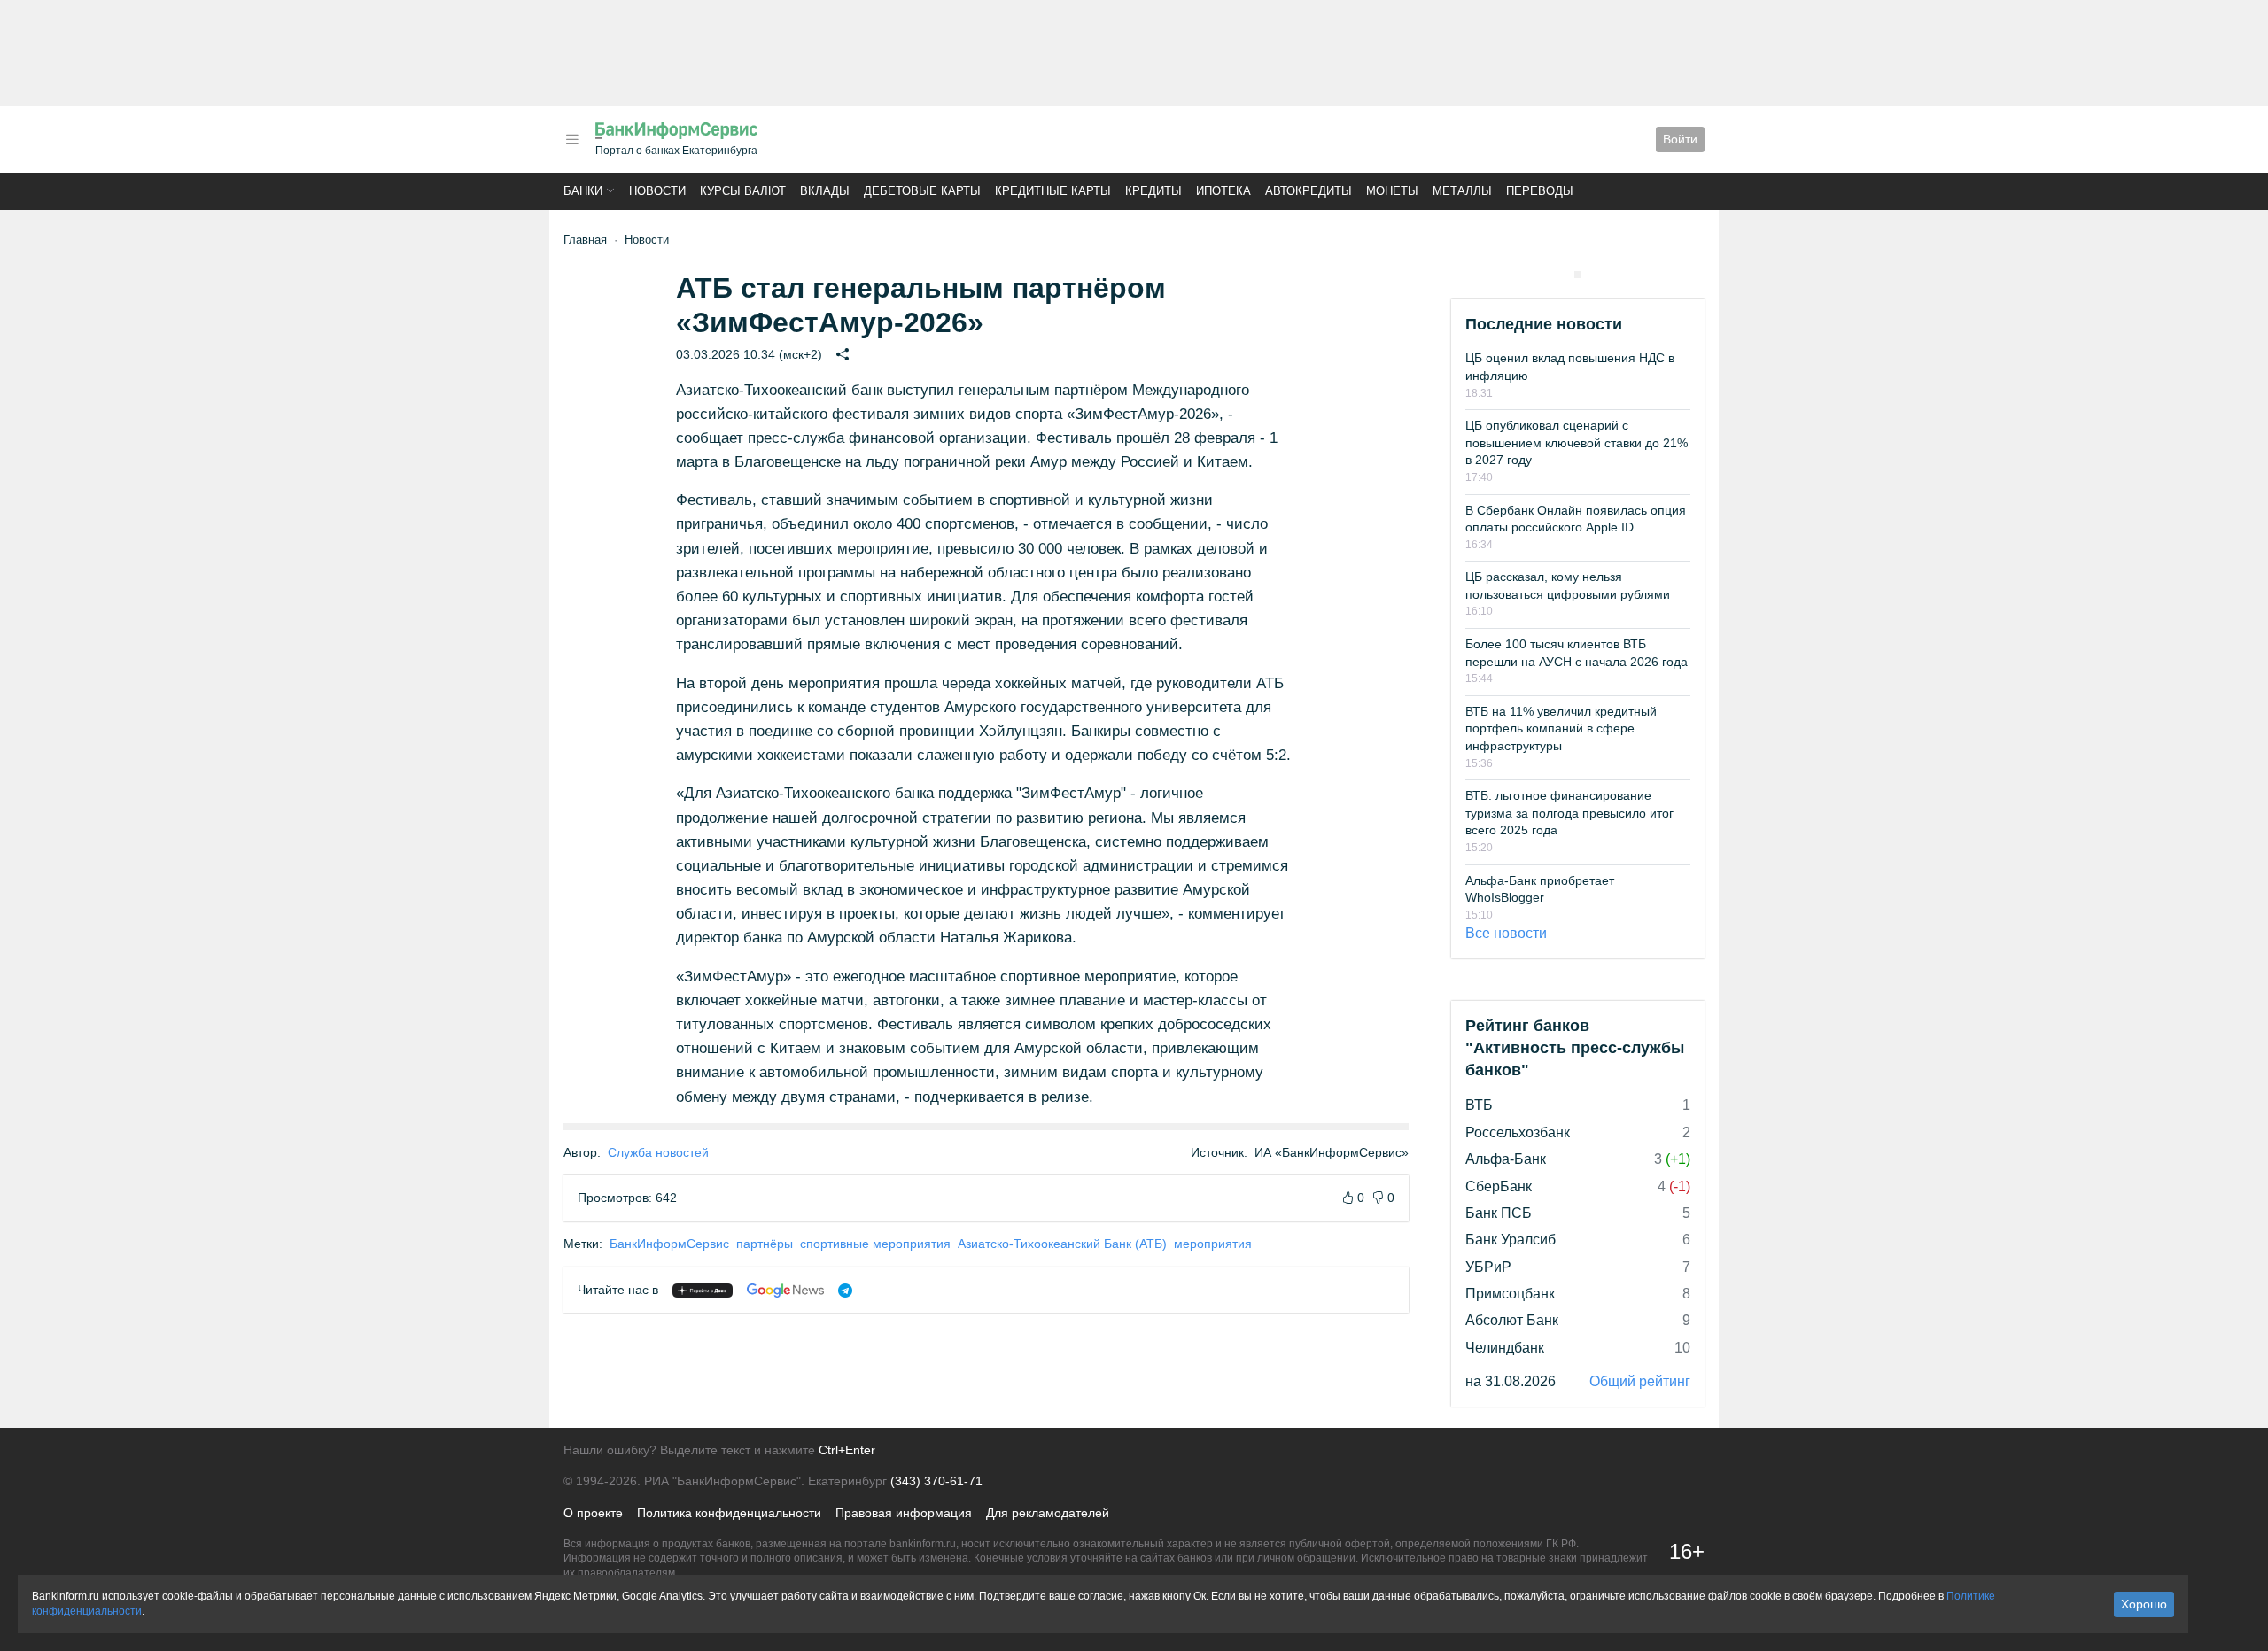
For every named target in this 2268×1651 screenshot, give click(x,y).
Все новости (1506, 933)
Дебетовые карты (922, 191)
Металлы (1462, 191)
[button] (572, 140)
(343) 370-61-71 (936, 1481)
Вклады (825, 191)
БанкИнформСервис (669, 1244)
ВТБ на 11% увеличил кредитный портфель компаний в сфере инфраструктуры (1561, 729)
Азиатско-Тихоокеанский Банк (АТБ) (1062, 1244)
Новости (657, 191)
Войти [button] (1680, 139)
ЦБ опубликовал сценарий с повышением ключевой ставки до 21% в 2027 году (1577, 442)
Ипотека (1223, 191)
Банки (583, 191)
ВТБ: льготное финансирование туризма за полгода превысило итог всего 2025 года (1569, 813)
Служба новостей (658, 1152)
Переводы (1540, 191)
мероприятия (1213, 1244)
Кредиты (1153, 191)
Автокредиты (1309, 191)
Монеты (1392, 191)
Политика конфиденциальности (729, 1513)
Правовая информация (904, 1513)
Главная (585, 240)
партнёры (765, 1244)
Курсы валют (743, 191)
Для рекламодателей (1048, 1513)
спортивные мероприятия (875, 1244)
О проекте (593, 1513)
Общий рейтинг (1640, 1381)
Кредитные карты (1053, 191)
